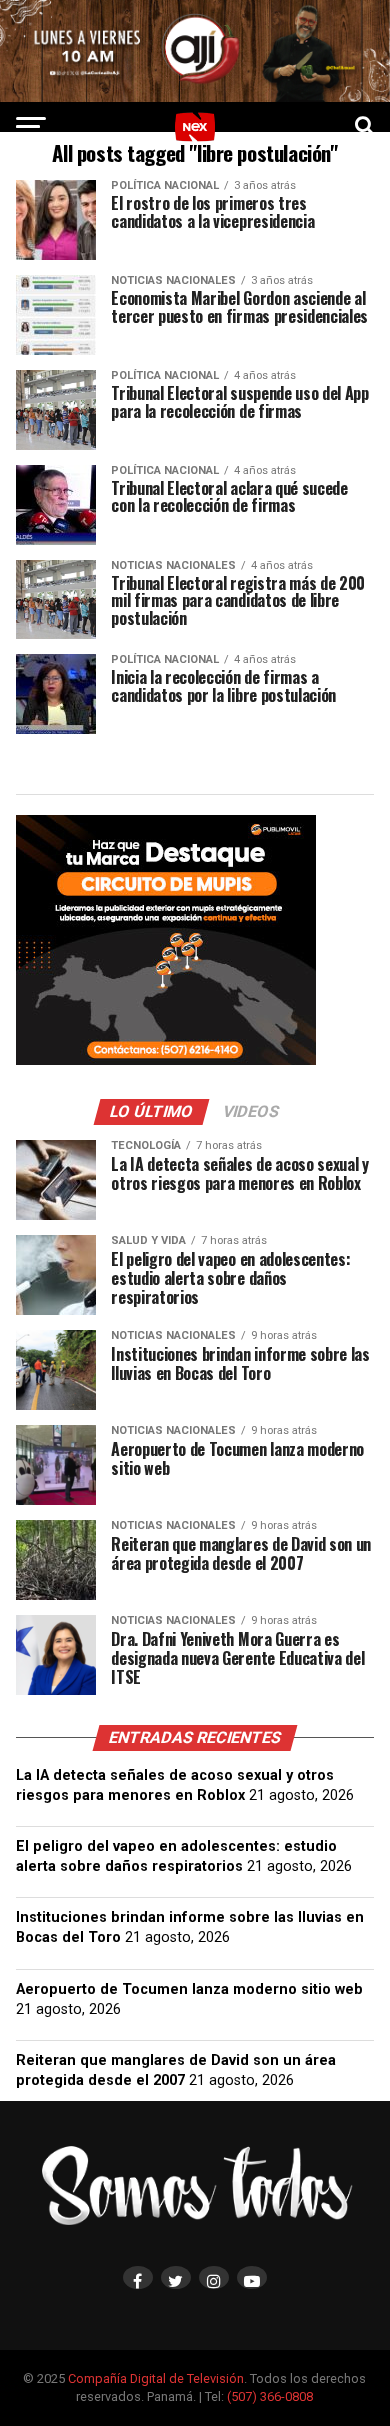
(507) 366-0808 (270, 2396)
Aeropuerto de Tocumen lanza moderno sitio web (189, 1989)
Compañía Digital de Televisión (156, 2378)
